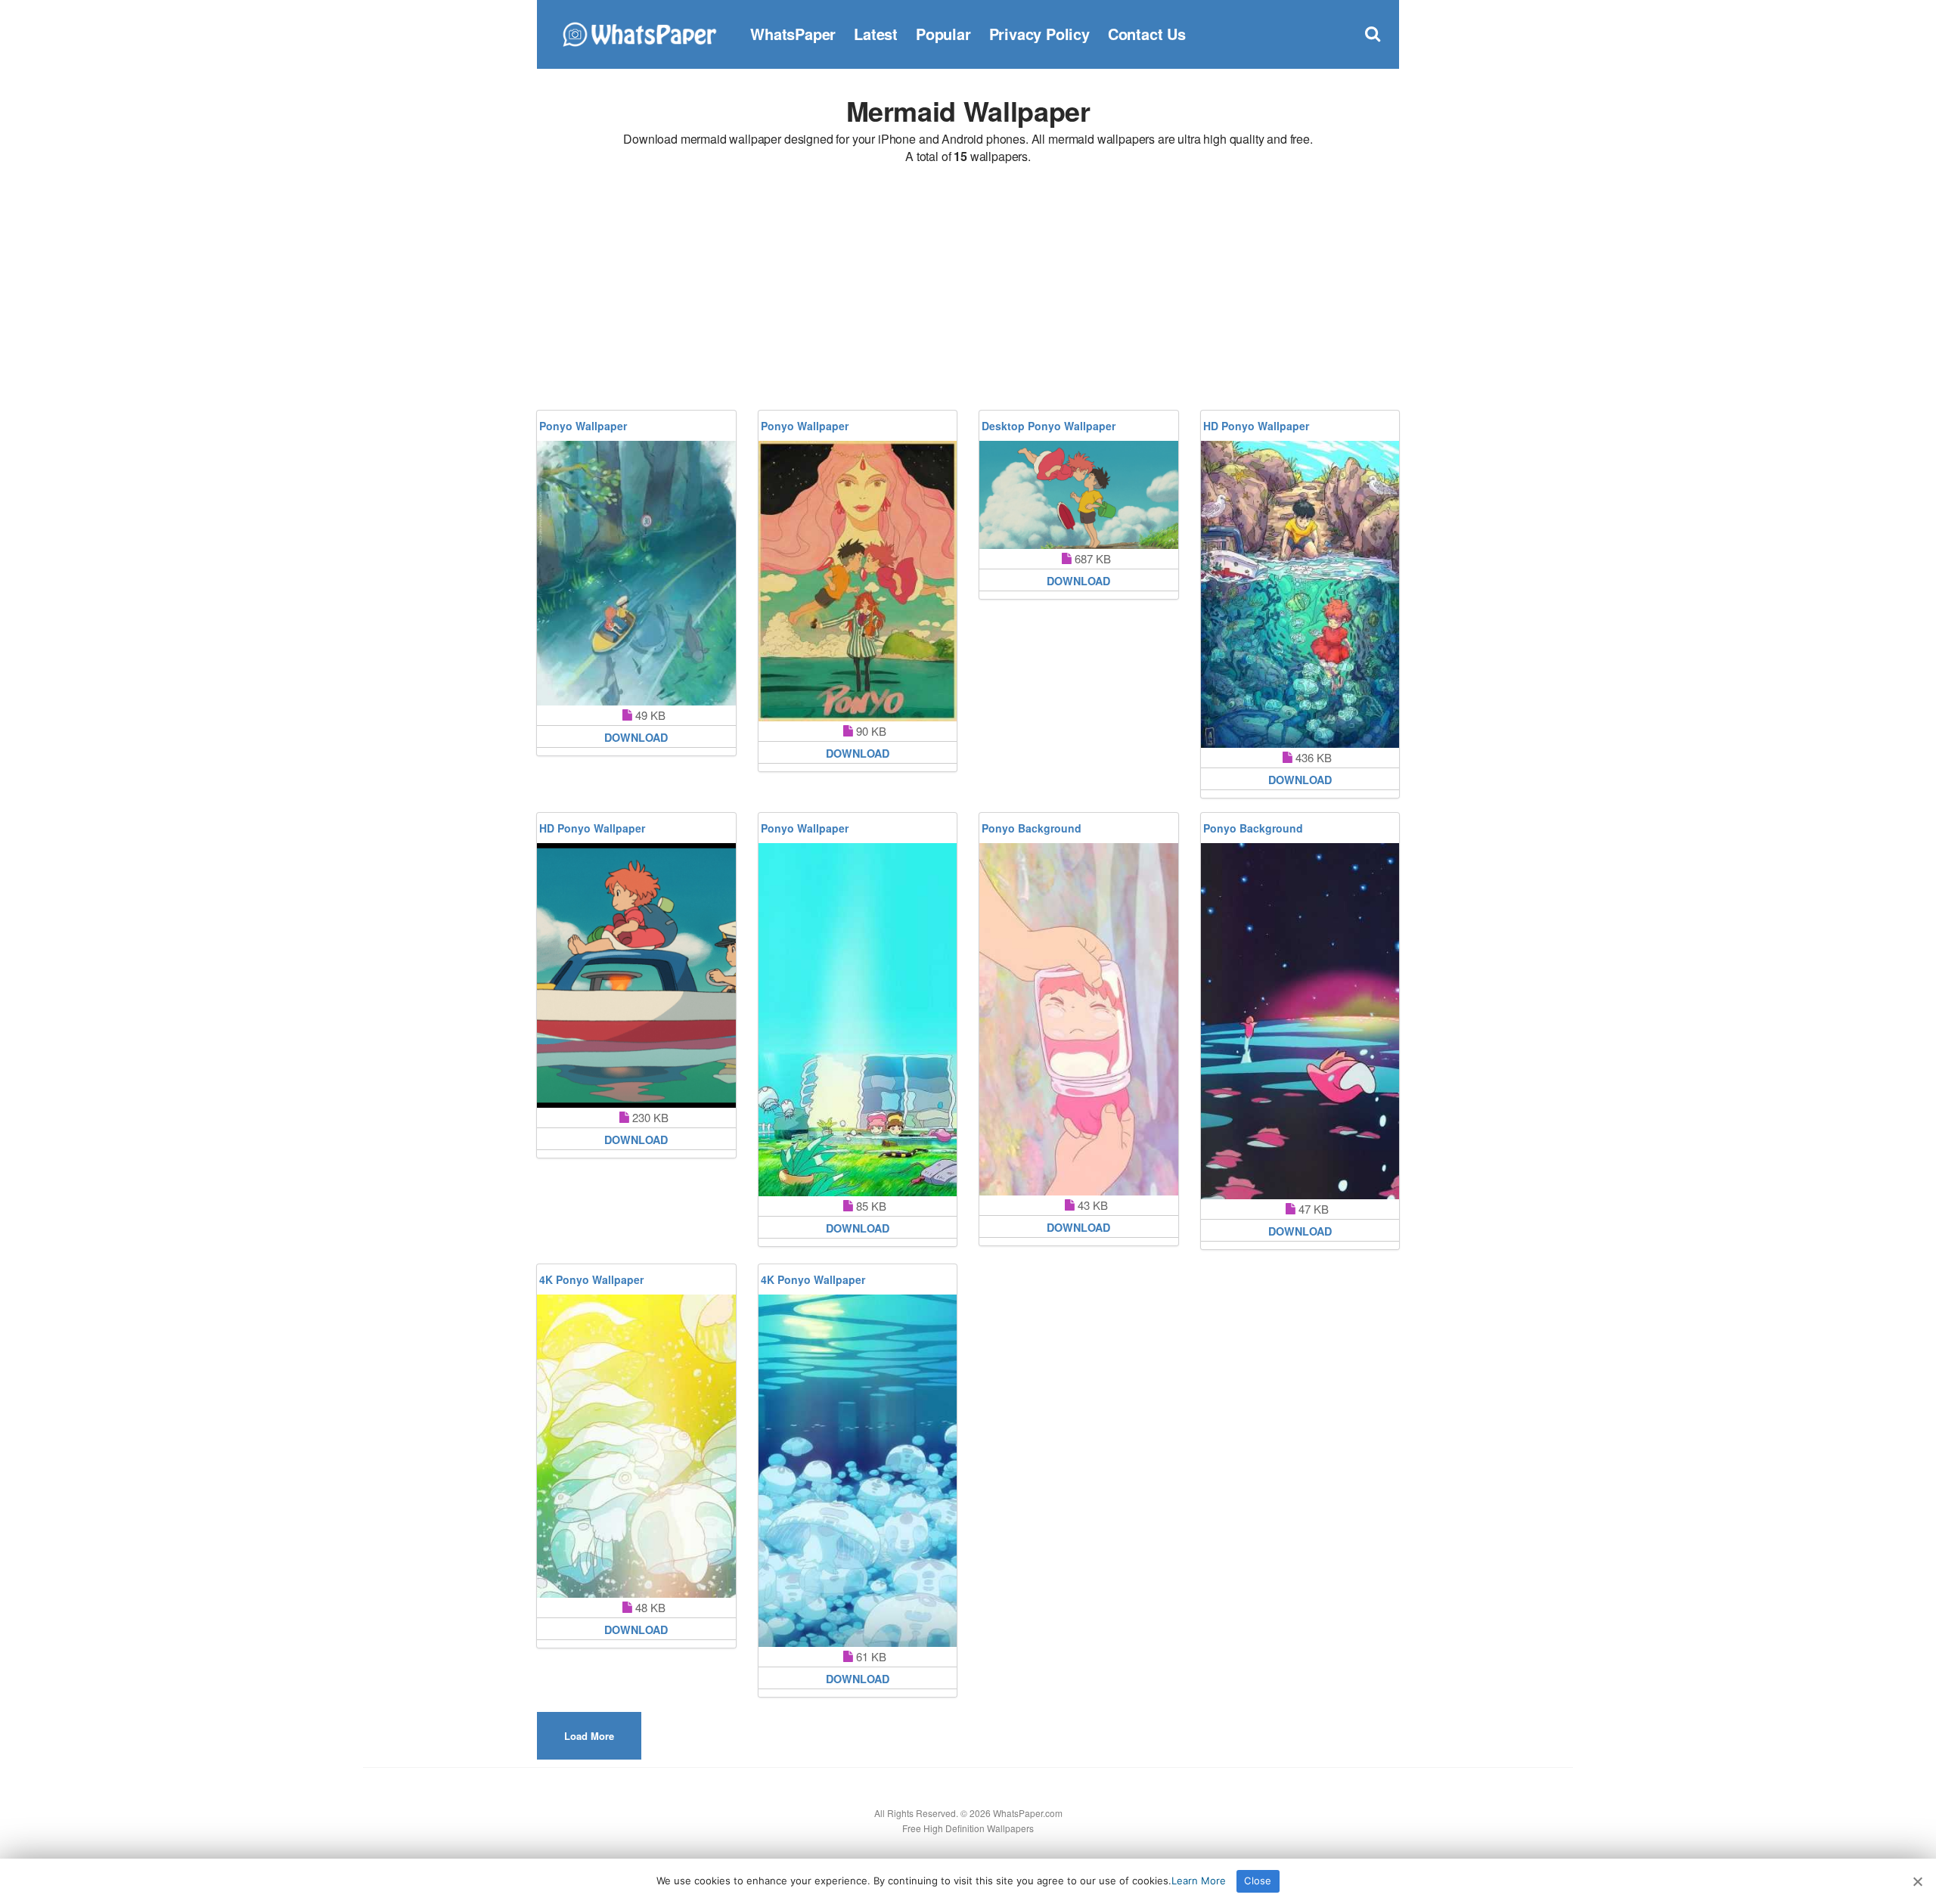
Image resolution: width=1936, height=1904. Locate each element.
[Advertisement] (968, 290)
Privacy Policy (1039, 34)
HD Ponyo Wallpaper (1256, 426)
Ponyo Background (1032, 828)
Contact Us (1147, 34)
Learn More (1199, 1881)
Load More (589, 1736)
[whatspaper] (639, 32)
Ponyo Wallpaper (583, 426)
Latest (876, 34)
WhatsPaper (793, 34)
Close (1258, 1881)
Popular (943, 34)
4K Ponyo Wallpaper (591, 1279)
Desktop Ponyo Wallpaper (1049, 426)
